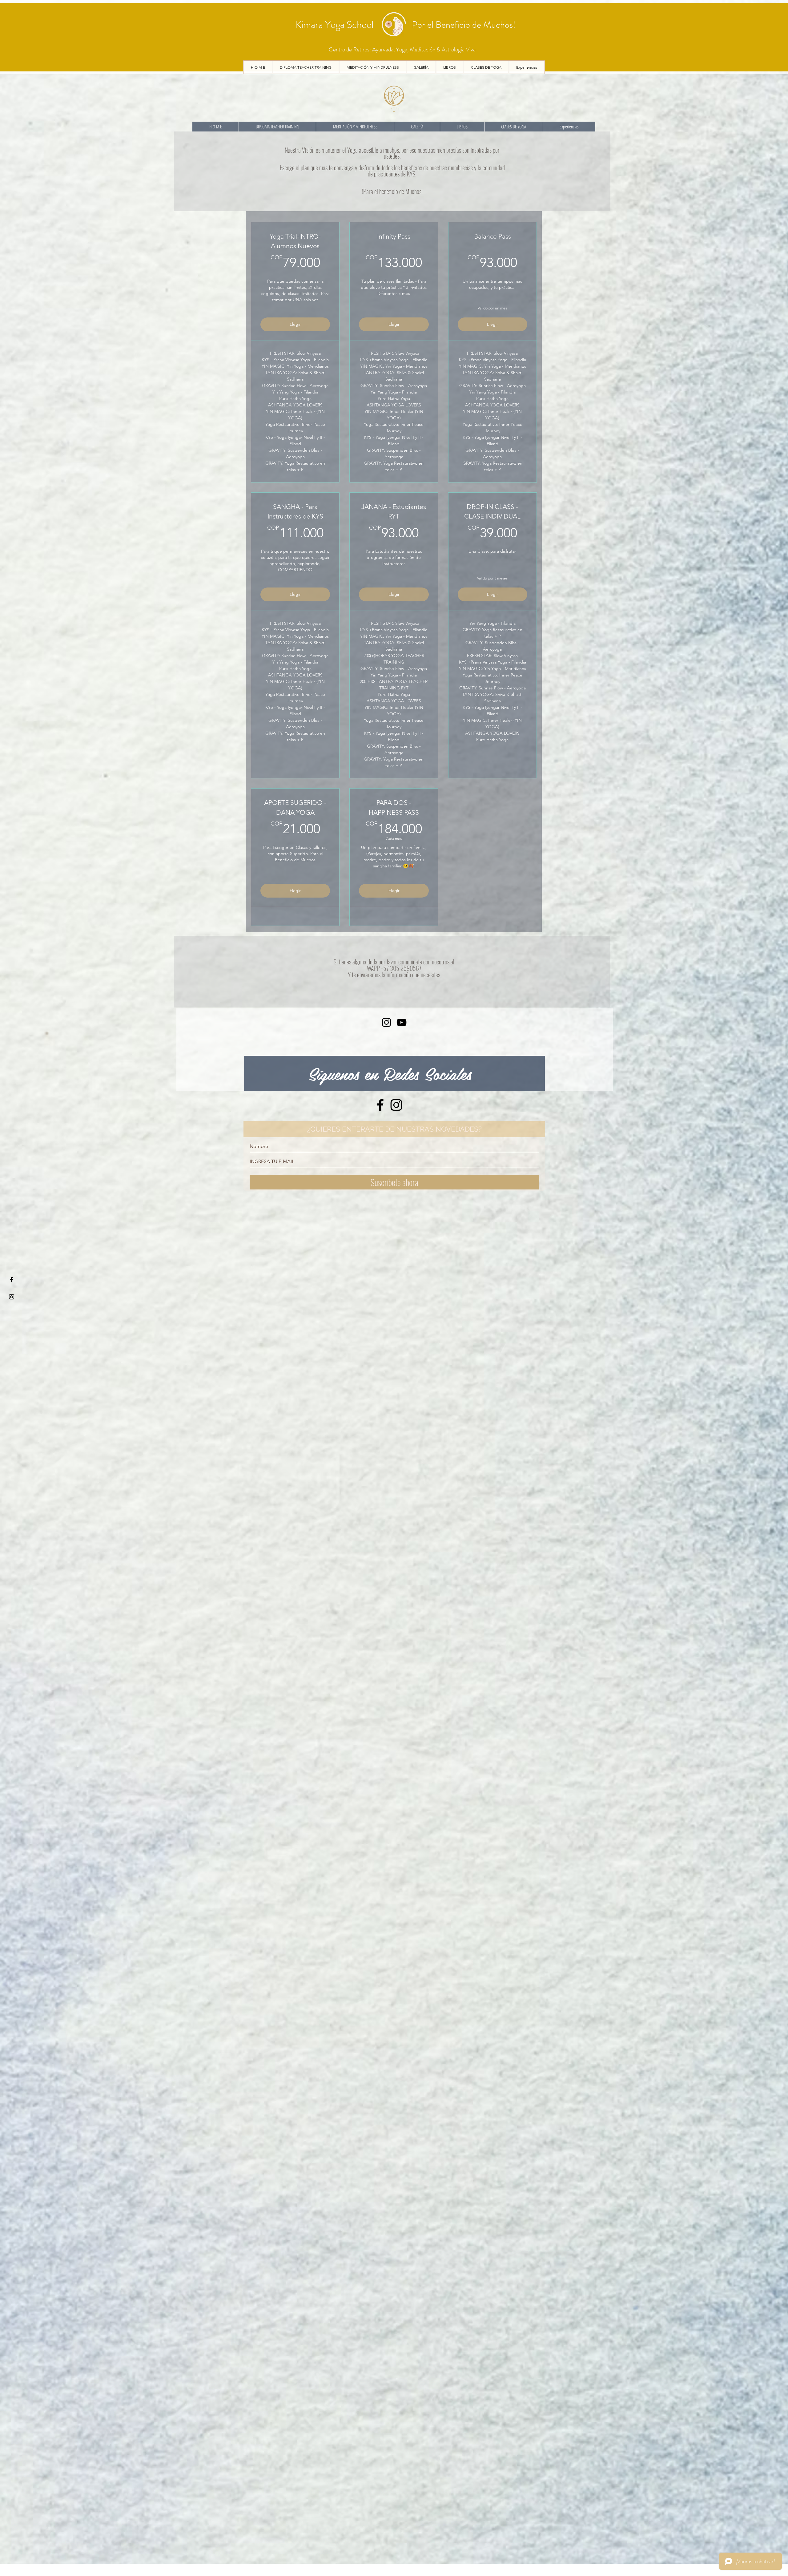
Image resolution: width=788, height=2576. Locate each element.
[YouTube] (402, 1022)
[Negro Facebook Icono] (380, 1105)
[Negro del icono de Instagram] (396, 1105)
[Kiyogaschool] (12, 1297)
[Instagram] (386, 1022)
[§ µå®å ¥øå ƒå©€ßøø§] (12, 1280)
